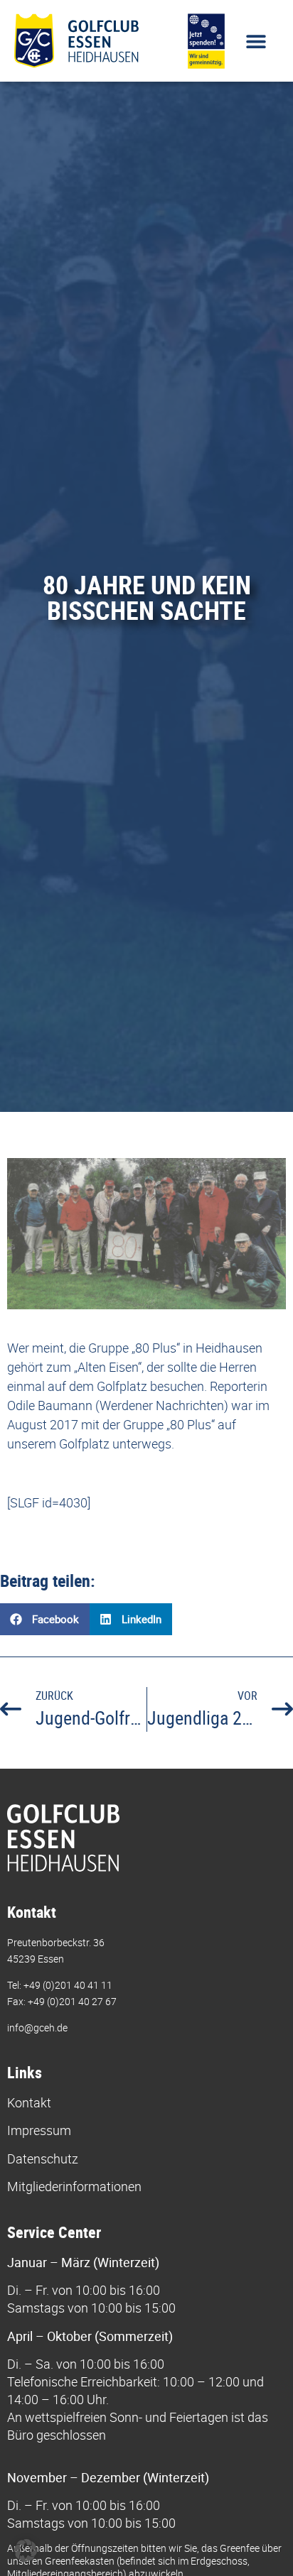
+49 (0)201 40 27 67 (72, 2001)
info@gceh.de (37, 2027)
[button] (256, 41)
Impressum (39, 2130)
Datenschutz (43, 2159)
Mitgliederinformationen (74, 2186)
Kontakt (29, 2102)
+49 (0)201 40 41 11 (68, 1985)
